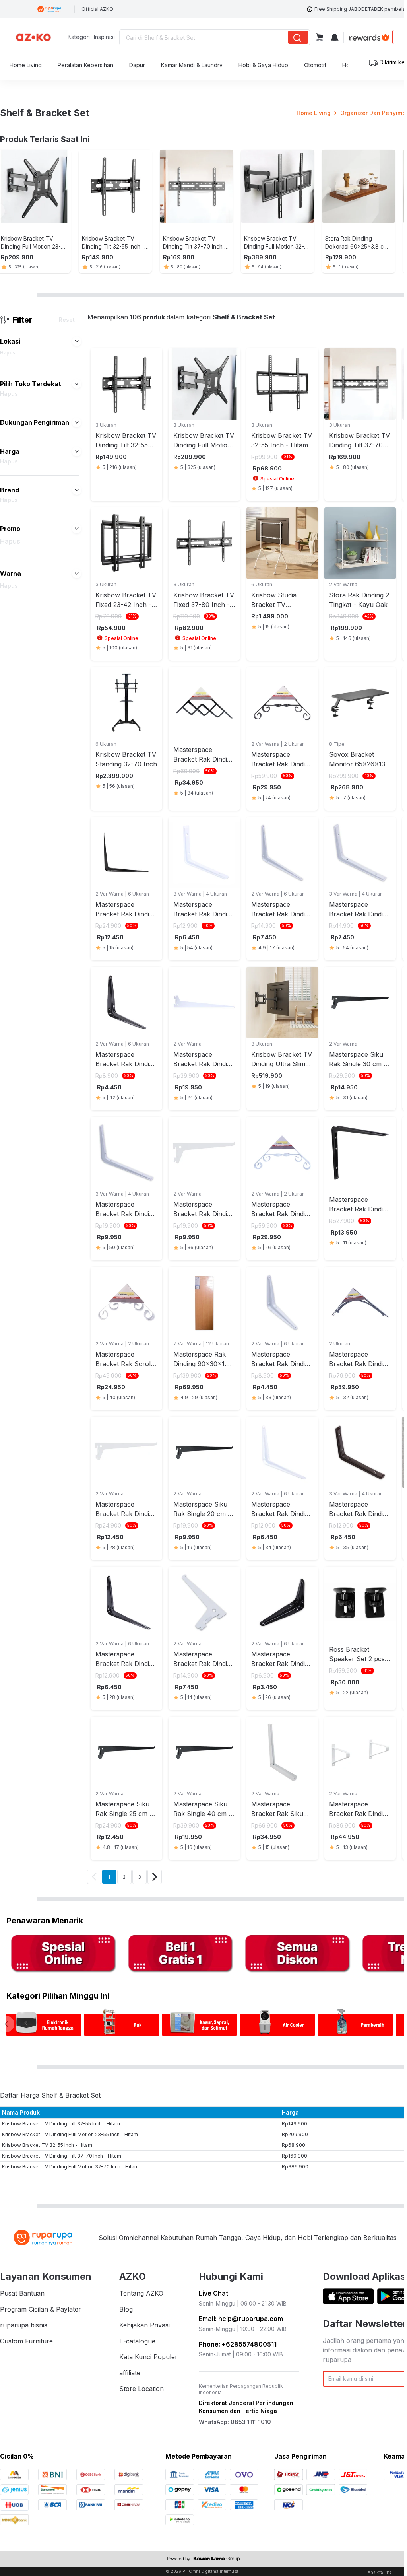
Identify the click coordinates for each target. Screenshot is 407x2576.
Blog (126, 2309)
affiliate (130, 2373)
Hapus (8, 353)
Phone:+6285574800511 (238, 2344)
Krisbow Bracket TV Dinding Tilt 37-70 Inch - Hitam (62, 2156)
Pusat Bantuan (22, 2293)
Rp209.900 (295, 2134)
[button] (77, 341)
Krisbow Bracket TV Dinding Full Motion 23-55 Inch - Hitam (70, 2134)
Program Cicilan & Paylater (41, 2309)
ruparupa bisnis (24, 2325)
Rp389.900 (295, 2167)
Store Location (141, 2389)
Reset (67, 320)
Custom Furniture (26, 2341)
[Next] (155, 1877)
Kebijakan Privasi (144, 2325)
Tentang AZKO (141, 2293)
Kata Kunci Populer (148, 2357)
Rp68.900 (294, 2145)
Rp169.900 (295, 2156)
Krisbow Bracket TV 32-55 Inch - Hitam (47, 2145)
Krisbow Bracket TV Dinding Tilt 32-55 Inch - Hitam (61, 2124)
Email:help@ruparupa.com (241, 2319)
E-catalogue (137, 2341)
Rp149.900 (295, 2124)
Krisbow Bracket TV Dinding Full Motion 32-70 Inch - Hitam (70, 2167)
